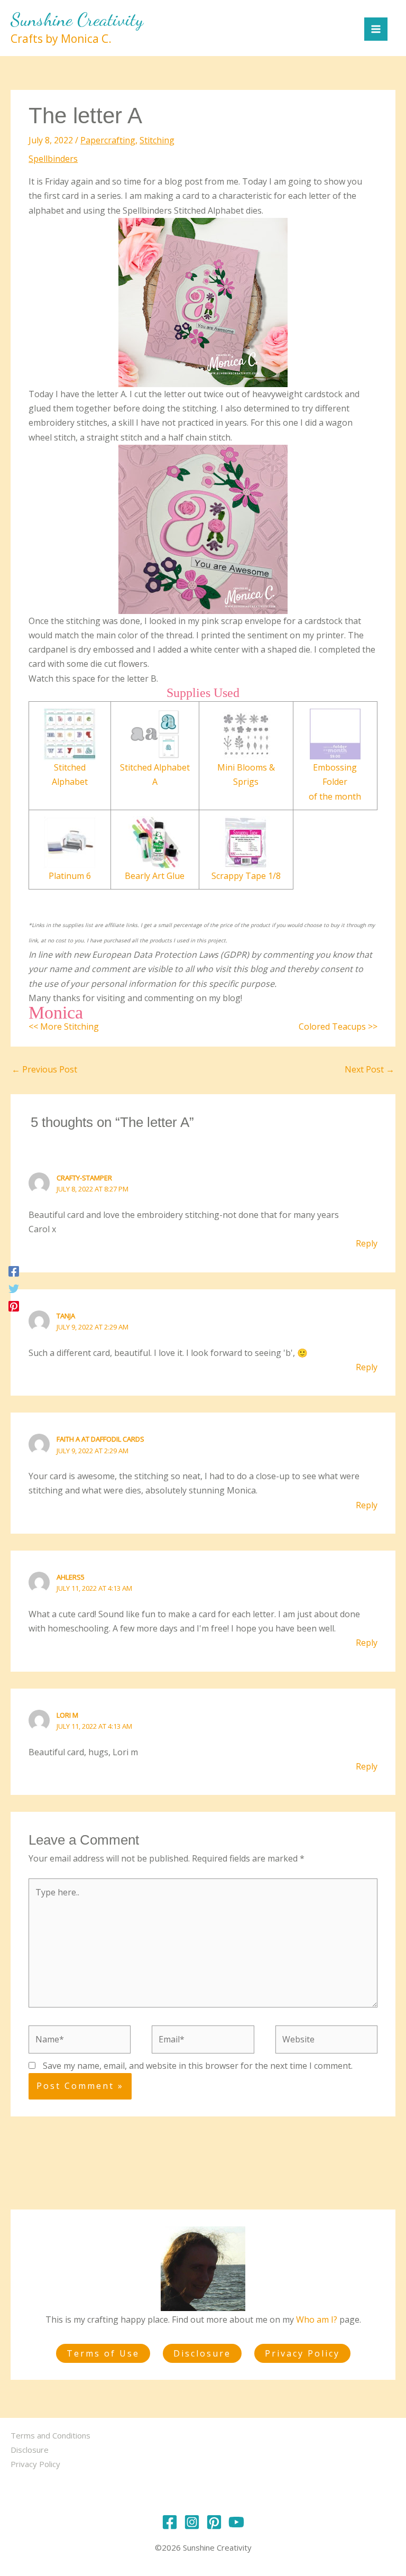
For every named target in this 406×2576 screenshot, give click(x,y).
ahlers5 (71, 1577)
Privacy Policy (302, 2353)
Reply (367, 1243)
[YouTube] (236, 2522)
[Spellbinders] (70, 733)
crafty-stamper (84, 1178)
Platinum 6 (70, 876)
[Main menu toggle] (376, 29)
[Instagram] (192, 2522)
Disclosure (202, 2353)
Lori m (67, 1715)
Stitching (157, 140)
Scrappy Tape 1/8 (246, 876)
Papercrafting (108, 140)
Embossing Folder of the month (335, 782)
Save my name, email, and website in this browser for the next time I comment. (198, 2066)
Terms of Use (103, 2353)
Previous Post (44, 1069)
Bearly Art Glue (155, 876)
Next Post (370, 1069)
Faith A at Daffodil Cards (100, 1439)
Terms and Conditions (50, 2435)
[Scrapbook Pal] (246, 841)
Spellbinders (53, 159)
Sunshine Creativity (77, 20)
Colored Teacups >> (338, 1026)
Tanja (66, 1316)
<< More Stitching (64, 1026)
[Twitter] (14, 1288)
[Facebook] (14, 1271)
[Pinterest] (14, 1305)
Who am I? (317, 2320)
